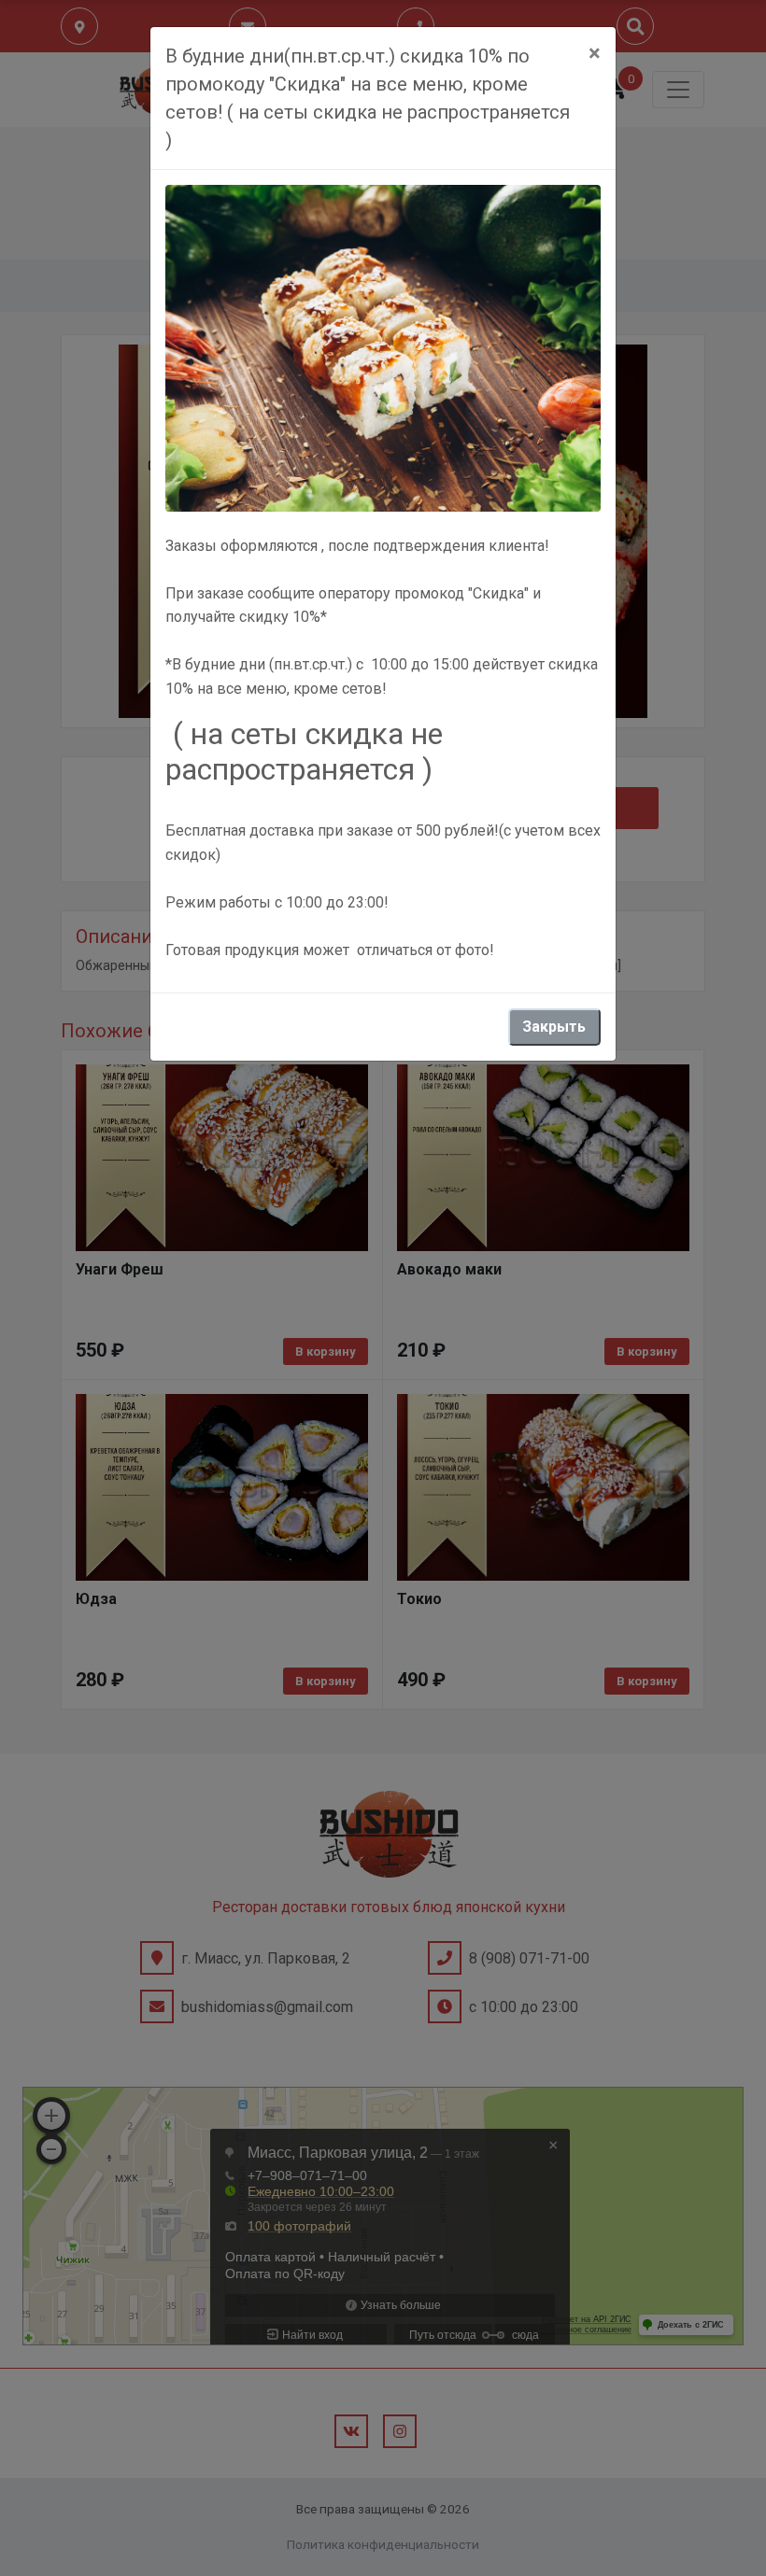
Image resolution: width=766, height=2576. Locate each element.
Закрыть (554, 1027)
